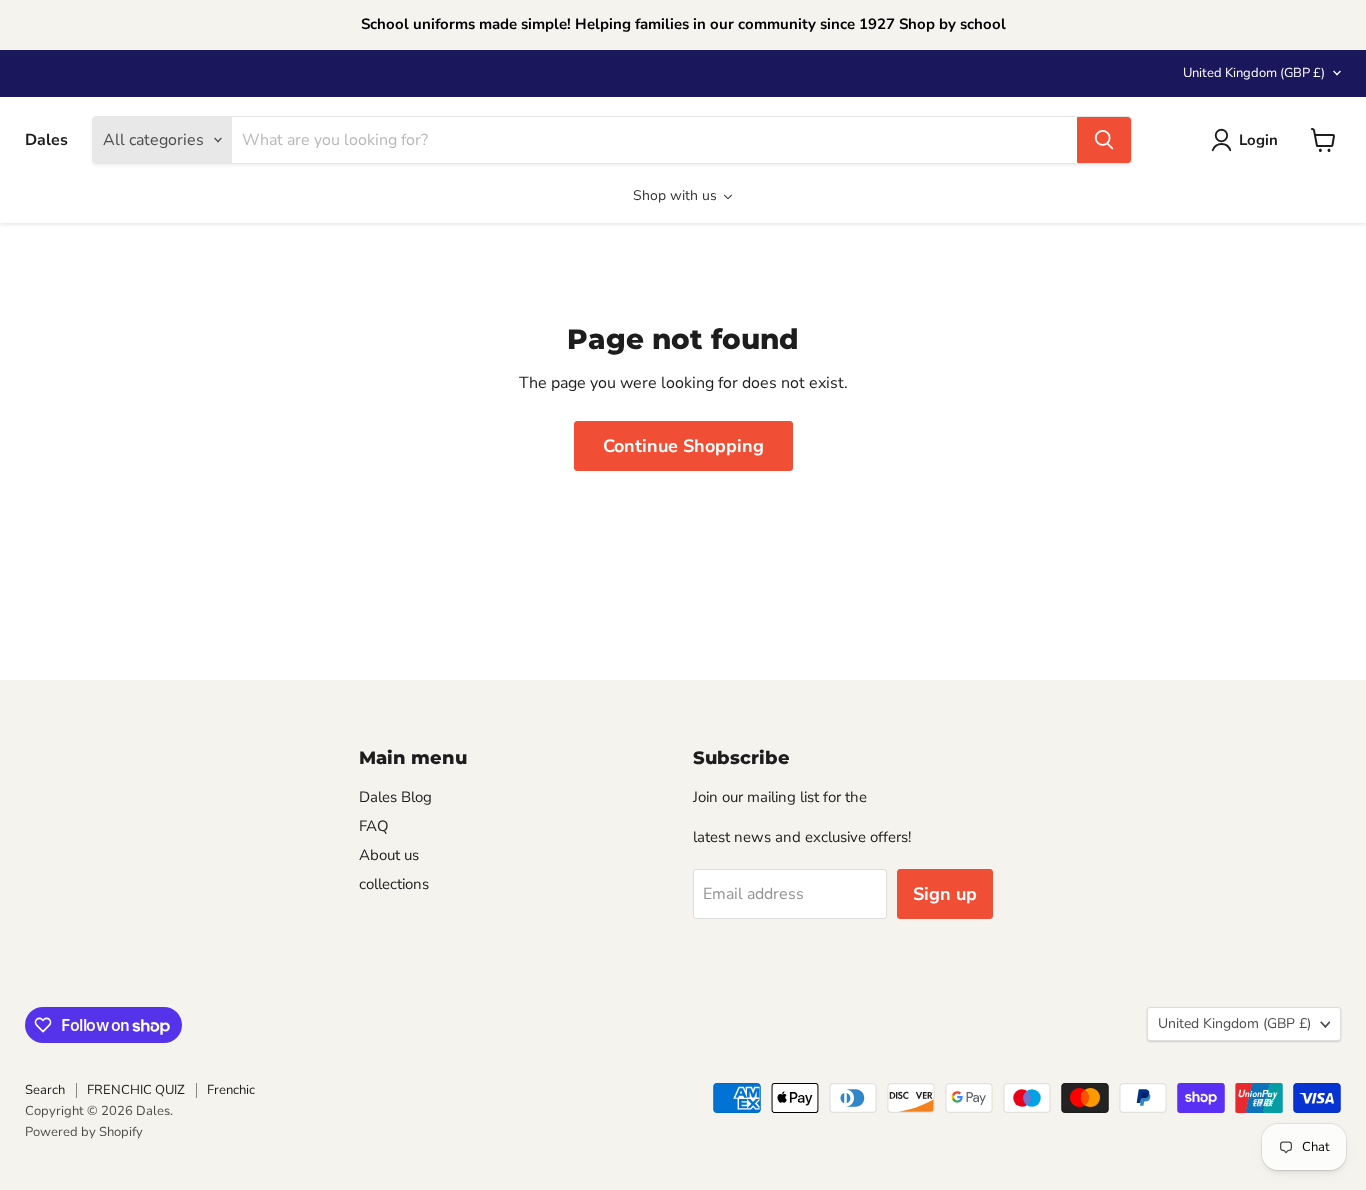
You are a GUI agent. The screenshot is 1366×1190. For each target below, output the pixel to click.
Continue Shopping (683, 446)
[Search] (1104, 140)
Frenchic (231, 1090)
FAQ (374, 826)
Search (45, 1090)
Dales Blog (395, 797)
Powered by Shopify (84, 1132)
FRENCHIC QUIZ (136, 1090)
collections (394, 884)
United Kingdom (1254, 73)
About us (389, 855)
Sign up (945, 894)
